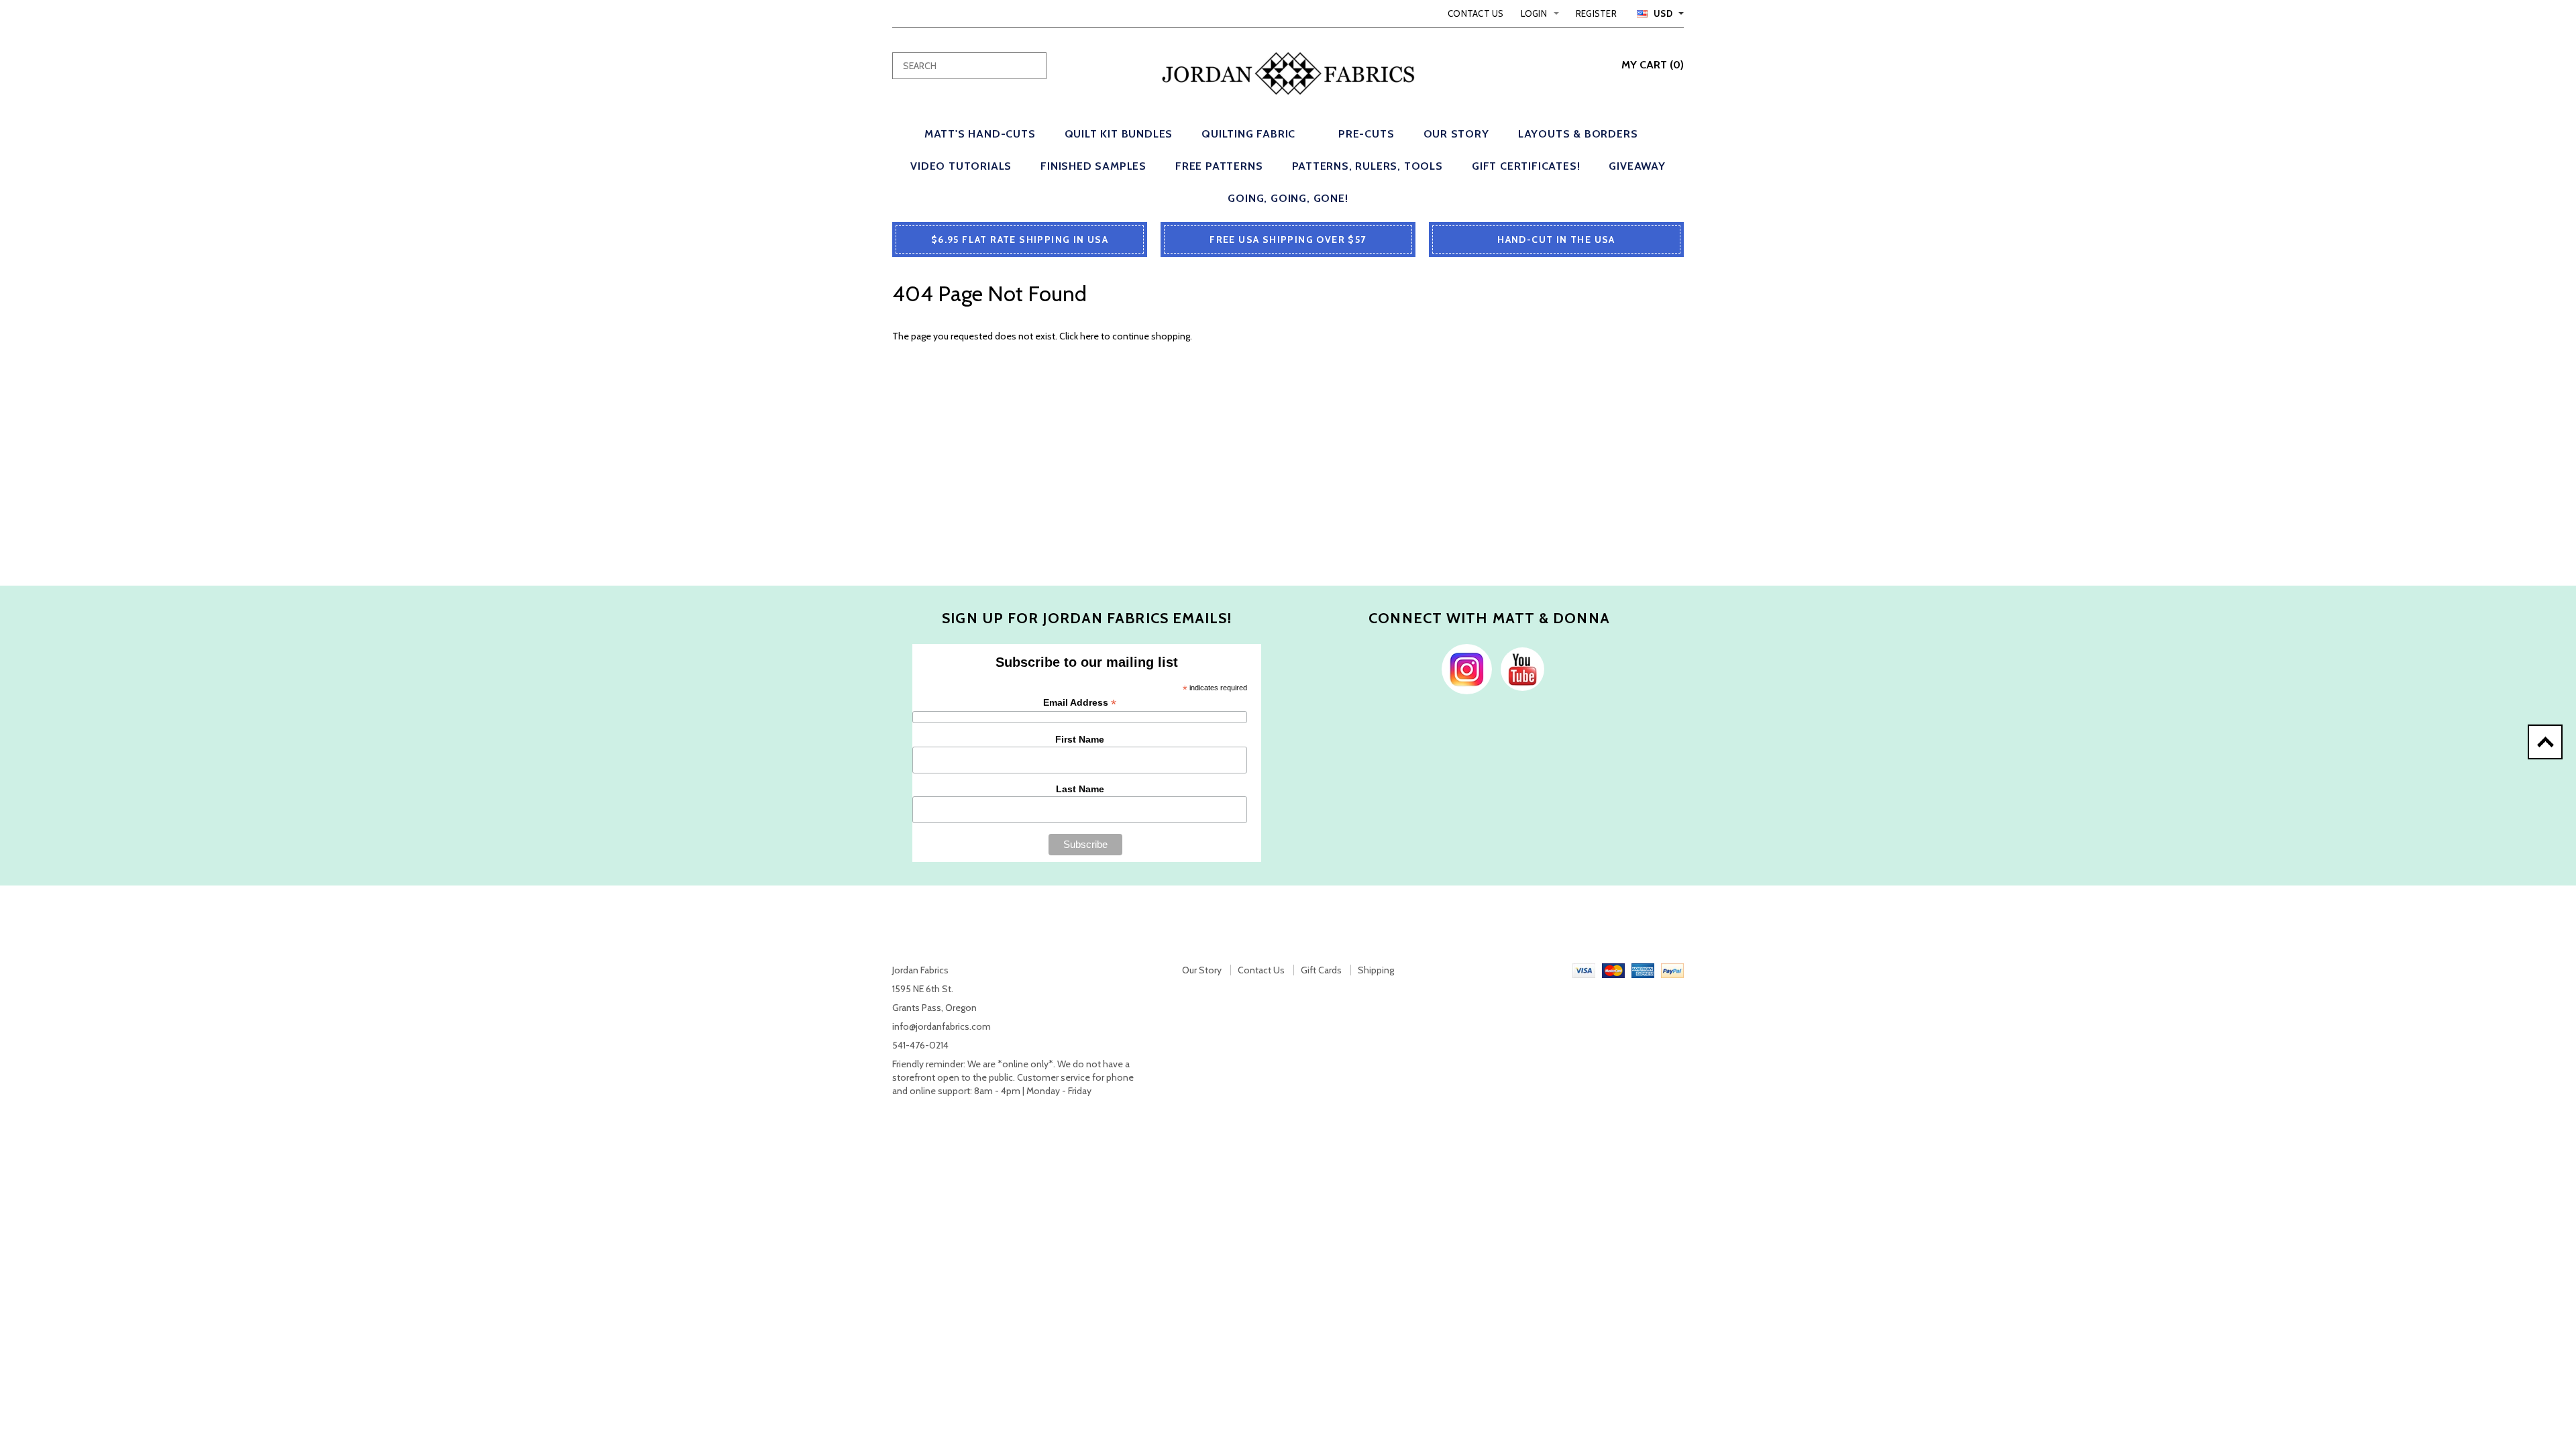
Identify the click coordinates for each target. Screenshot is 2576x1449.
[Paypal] (1672, 970)
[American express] (1643, 970)
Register (1596, 13)
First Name (1080, 739)
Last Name (1080, 789)
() (1653, 65)
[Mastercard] (1613, 970)
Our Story (1202, 970)
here (1089, 336)
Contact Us (1476, 13)
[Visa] (1584, 970)
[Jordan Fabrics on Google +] (1519, 668)
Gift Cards (1321, 970)
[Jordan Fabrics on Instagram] (1463, 668)
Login (1534, 13)
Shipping (1376, 970)
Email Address (1080, 703)
